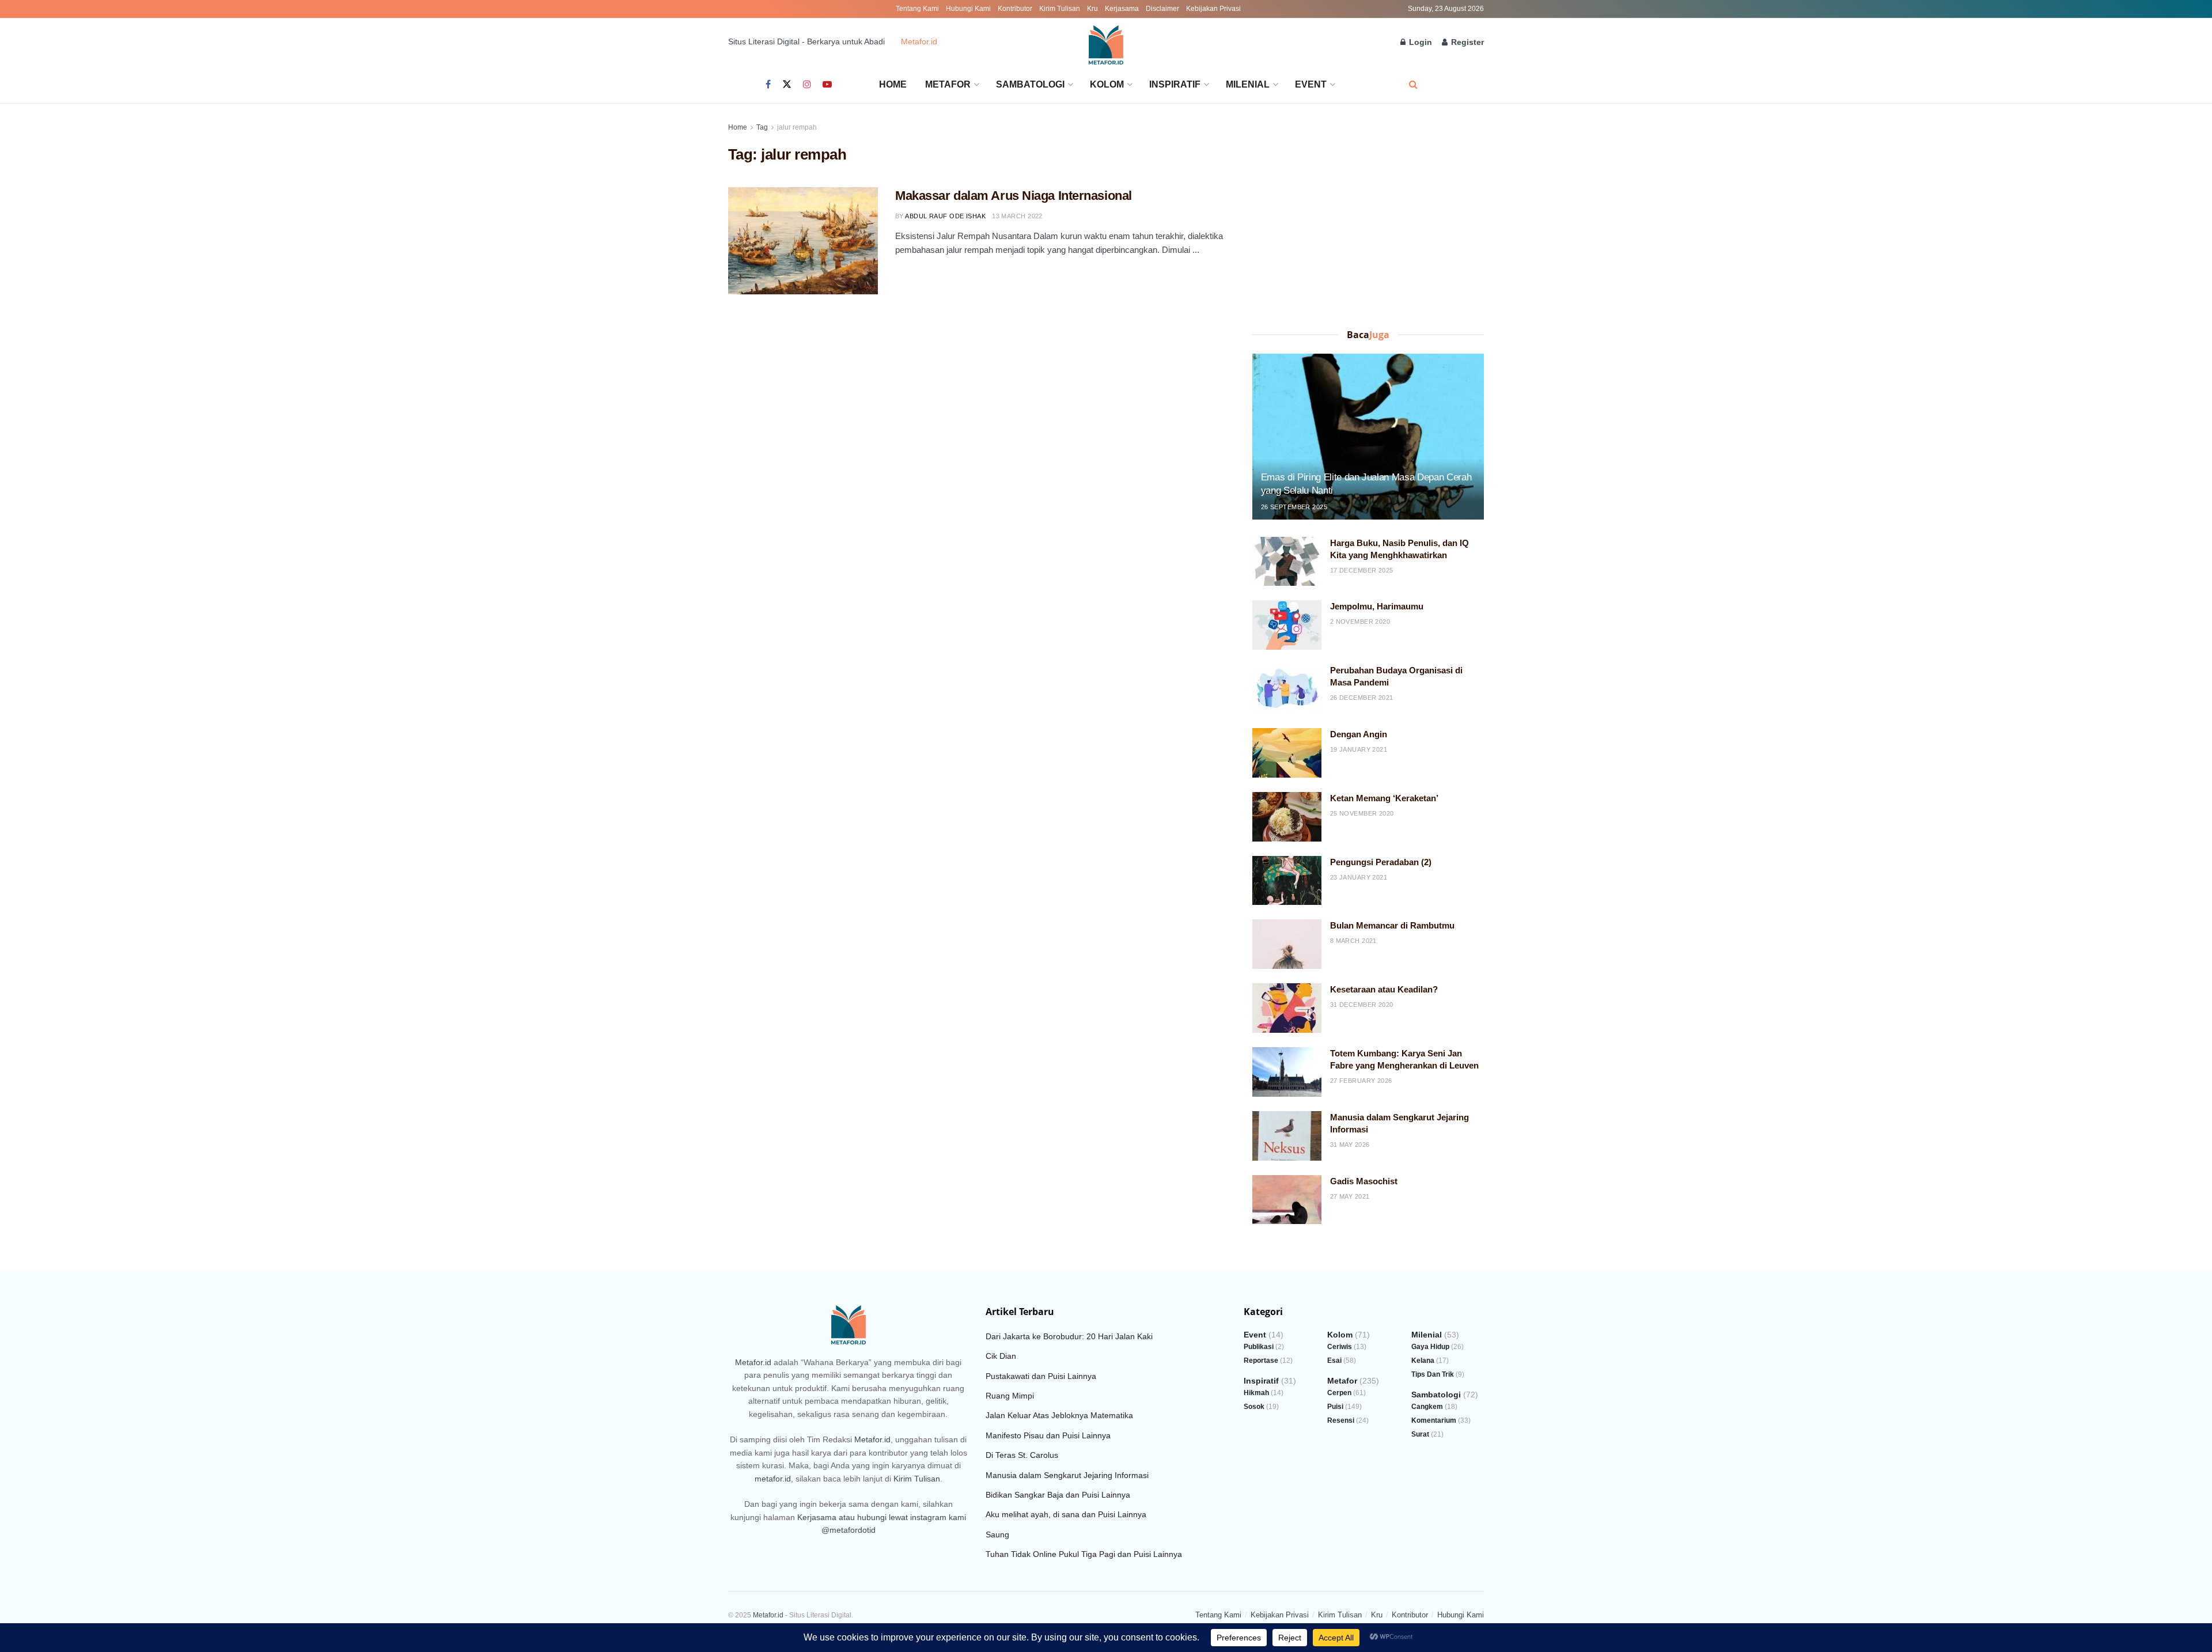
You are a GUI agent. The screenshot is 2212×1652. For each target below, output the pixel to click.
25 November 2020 (1362, 813)
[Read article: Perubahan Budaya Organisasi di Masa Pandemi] (1287, 689)
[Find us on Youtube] (827, 85)
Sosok (1254, 1407)
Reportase (1261, 1361)
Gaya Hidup (1430, 1347)
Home (893, 84)
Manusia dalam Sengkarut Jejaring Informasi (1067, 1475)
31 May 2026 (1350, 1145)
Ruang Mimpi (1010, 1396)
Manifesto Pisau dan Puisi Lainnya (1048, 1435)
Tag (762, 127)
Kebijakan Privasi (1213, 9)
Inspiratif (1175, 84)
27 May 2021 (1350, 1196)
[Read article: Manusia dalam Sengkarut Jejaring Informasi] (1287, 1136)
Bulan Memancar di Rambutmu (1392, 925)
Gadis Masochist (1364, 1181)
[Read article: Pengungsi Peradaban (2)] (1287, 881)
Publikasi (1259, 1347)
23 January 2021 (1359, 877)
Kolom (1107, 84)
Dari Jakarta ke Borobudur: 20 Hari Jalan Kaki (1069, 1336)
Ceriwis (1340, 1347)
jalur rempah (797, 127)
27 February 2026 (1361, 1081)
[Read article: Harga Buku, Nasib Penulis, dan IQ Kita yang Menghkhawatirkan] (1287, 562)
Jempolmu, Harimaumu (1377, 606)
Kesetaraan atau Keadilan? (1384, 989)
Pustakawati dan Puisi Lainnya (1041, 1376)
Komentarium (1434, 1420)
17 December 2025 (1362, 570)
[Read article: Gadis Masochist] (1287, 1200)
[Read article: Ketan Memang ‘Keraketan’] (1287, 817)
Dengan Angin (1359, 734)
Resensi (1341, 1420)
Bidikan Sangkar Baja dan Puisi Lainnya (1058, 1495)
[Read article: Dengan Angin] (1287, 753)
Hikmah (1256, 1393)
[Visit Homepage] (1106, 42)
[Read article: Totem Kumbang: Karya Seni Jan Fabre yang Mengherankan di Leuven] (1287, 1072)
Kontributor (1015, 9)
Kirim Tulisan (1060, 9)
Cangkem (1427, 1407)
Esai (1334, 1361)
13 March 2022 (1017, 216)
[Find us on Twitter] (787, 85)
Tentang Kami (917, 9)
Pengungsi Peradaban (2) (1381, 862)
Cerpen (1339, 1393)
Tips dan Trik (1433, 1374)
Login (1419, 42)
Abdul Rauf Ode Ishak (945, 216)
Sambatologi (1030, 84)
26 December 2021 (1362, 698)
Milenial (1248, 84)
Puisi (1335, 1407)
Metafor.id (919, 41)
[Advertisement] (1368, 221)
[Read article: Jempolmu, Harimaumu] (1287, 625)
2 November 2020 (1360, 622)
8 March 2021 (1353, 941)
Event (1311, 84)
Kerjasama (1122, 9)
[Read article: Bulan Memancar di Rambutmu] (1287, 944)
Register (1466, 42)
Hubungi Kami (968, 9)
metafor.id (773, 1479)
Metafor (948, 84)
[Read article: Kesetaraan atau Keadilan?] (1287, 1008)
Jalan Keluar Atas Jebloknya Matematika (1059, 1415)
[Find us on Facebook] (768, 85)
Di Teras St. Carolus (1022, 1455)
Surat (1420, 1434)
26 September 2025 (1294, 507)
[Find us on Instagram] (807, 85)
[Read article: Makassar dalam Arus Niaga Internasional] (803, 241)
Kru (1092, 9)
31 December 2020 (1362, 1005)
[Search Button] (1413, 84)
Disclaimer (1162, 9)
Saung (997, 1534)
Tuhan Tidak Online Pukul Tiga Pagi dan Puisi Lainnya (1084, 1554)
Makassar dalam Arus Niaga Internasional (1014, 196)
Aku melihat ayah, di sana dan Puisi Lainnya (1066, 1514)
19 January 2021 (1359, 749)
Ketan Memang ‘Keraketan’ (1384, 798)
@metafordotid (849, 1530)
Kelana (1423, 1361)
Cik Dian (1001, 1356)
